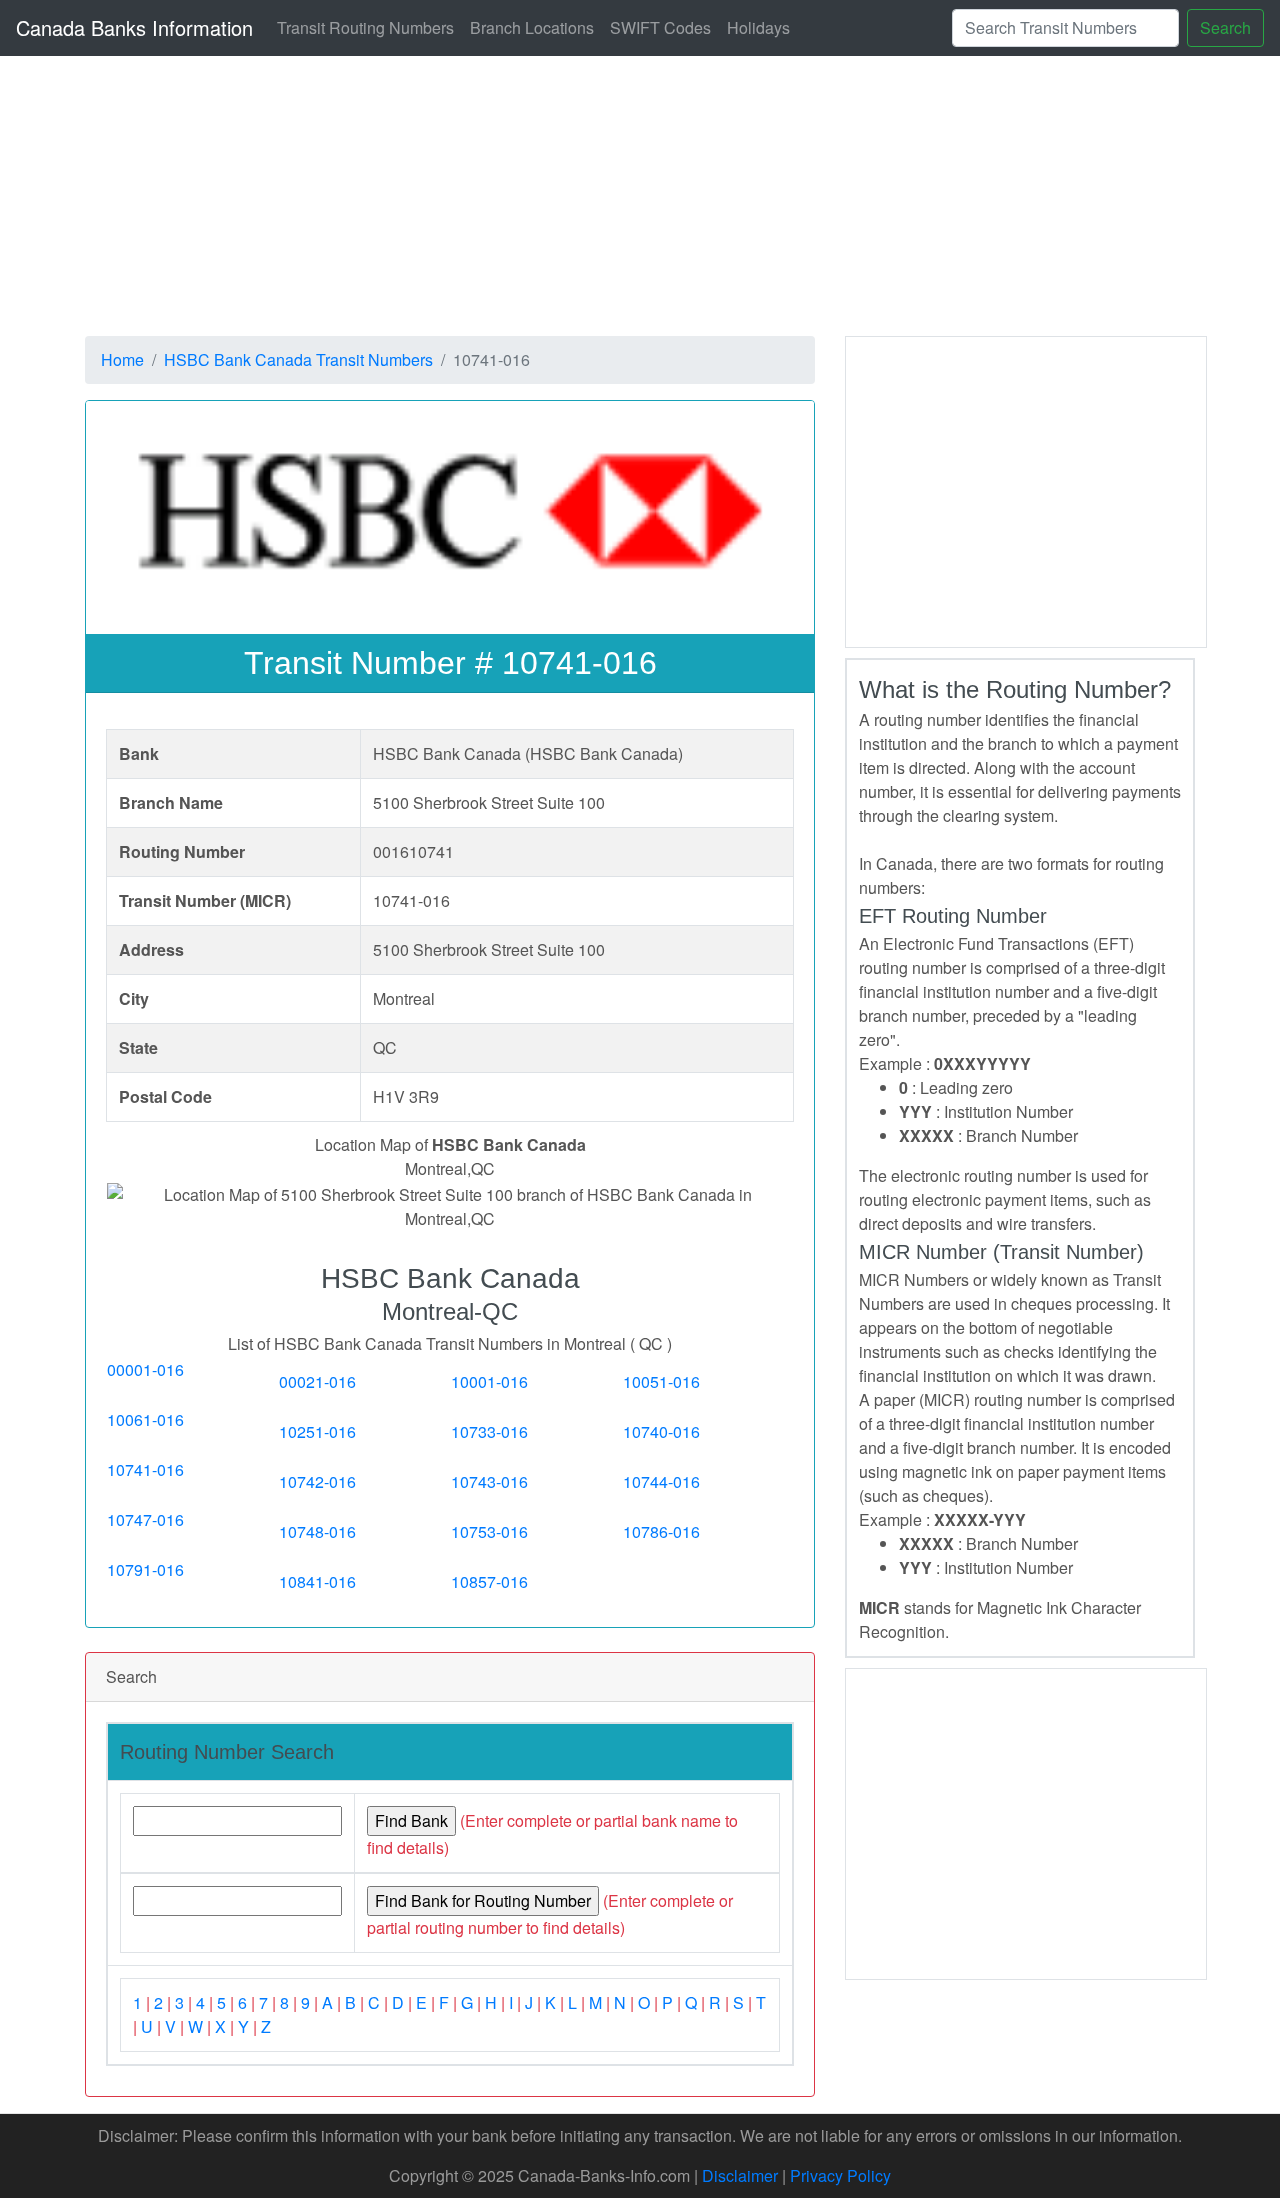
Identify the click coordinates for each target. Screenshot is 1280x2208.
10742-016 (317, 1481)
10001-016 (489, 1381)
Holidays (758, 27)
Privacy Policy (840, 2175)
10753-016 (489, 1531)
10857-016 (489, 1581)
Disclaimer (740, 2175)
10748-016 (317, 1531)
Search (1225, 27)
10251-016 (317, 1431)
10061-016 (145, 1419)
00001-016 (145, 1369)
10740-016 (661, 1431)
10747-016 (145, 1519)
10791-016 (145, 1569)
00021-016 (317, 1381)
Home (122, 359)
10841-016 (317, 1581)
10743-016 (489, 1481)
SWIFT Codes (660, 27)
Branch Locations (532, 27)
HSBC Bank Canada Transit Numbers (298, 359)
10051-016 (661, 1381)
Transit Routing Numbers (365, 27)
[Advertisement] (1026, 489)
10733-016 (489, 1431)
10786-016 (661, 1531)
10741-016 (145, 1469)
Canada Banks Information (134, 27)
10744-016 (661, 1481)
